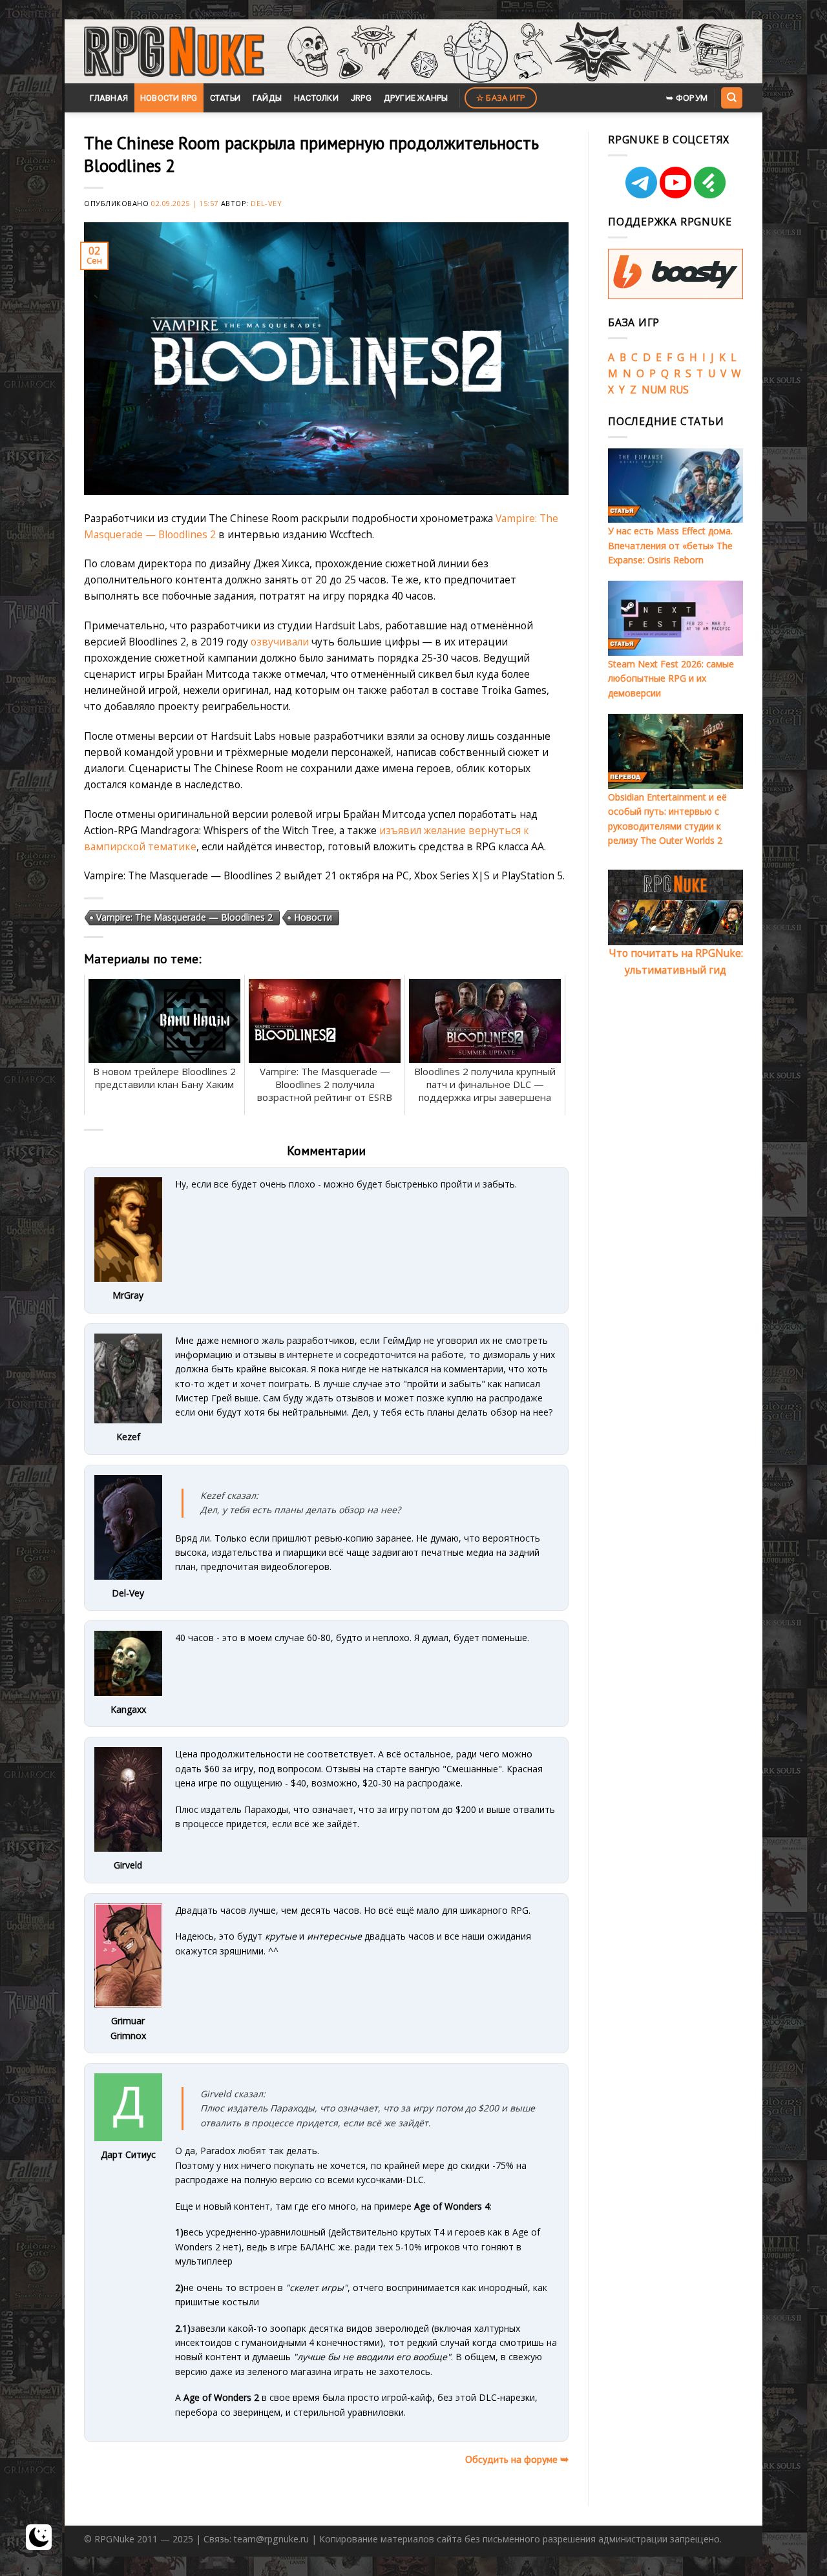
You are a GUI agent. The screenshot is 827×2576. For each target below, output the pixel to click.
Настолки (316, 98)
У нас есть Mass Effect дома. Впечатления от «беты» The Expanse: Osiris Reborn (670, 545)
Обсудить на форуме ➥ (517, 2459)
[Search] (731, 98)
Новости (313, 917)
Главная (109, 98)
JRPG (361, 98)
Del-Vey (266, 203)
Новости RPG (169, 98)
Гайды (267, 98)
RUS (679, 390)
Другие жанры (416, 98)
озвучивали (280, 642)
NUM (654, 390)
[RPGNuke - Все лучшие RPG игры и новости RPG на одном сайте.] (174, 52)
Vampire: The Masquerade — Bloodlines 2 (184, 917)
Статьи (225, 98)
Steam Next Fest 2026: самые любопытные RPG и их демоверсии (671, 678)
